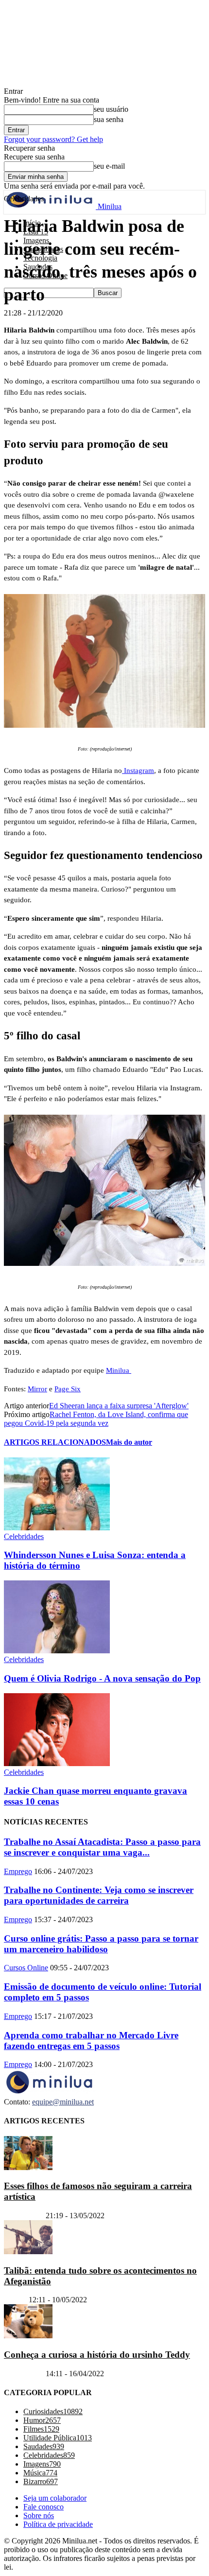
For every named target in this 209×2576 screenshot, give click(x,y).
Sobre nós (39, 2516)
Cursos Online (26, 1968)
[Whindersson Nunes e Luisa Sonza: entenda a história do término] (57, 1528)
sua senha (109, 119)
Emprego (18, 1871)
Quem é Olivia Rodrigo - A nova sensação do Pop (102, 1678)
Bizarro (15, 2300)
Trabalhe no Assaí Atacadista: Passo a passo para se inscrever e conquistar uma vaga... (102, 1847)
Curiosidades (24, 2216)
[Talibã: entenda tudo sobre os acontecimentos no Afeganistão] (28, 2252)
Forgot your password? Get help (53, 139)
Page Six (68, 1389)
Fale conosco (44, 2507)
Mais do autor (129, 1442)
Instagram (138, 771)
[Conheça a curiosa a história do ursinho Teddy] (28, 2336)
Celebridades (24, 1536)
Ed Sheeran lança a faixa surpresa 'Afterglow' (119, 1406)
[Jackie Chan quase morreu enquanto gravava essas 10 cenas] (57, 1763)
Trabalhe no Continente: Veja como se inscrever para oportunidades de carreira (99, 1895)
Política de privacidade (58, 2525)
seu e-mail (109, 166)
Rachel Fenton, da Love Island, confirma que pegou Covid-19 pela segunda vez (96, 1419)
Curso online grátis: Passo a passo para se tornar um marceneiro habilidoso (101, 1944)
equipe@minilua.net (63, 2102)
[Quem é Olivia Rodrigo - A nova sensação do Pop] (57, 1651)
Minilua (119, 1370)
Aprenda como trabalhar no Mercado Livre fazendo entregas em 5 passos (91, 2041)
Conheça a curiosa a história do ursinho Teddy (97, 2355)
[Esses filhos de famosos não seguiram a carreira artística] (28, 2167)
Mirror (37, 1389)
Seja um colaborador (55, 2498)
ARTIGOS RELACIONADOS (55, 1442)
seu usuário (111, 109)
